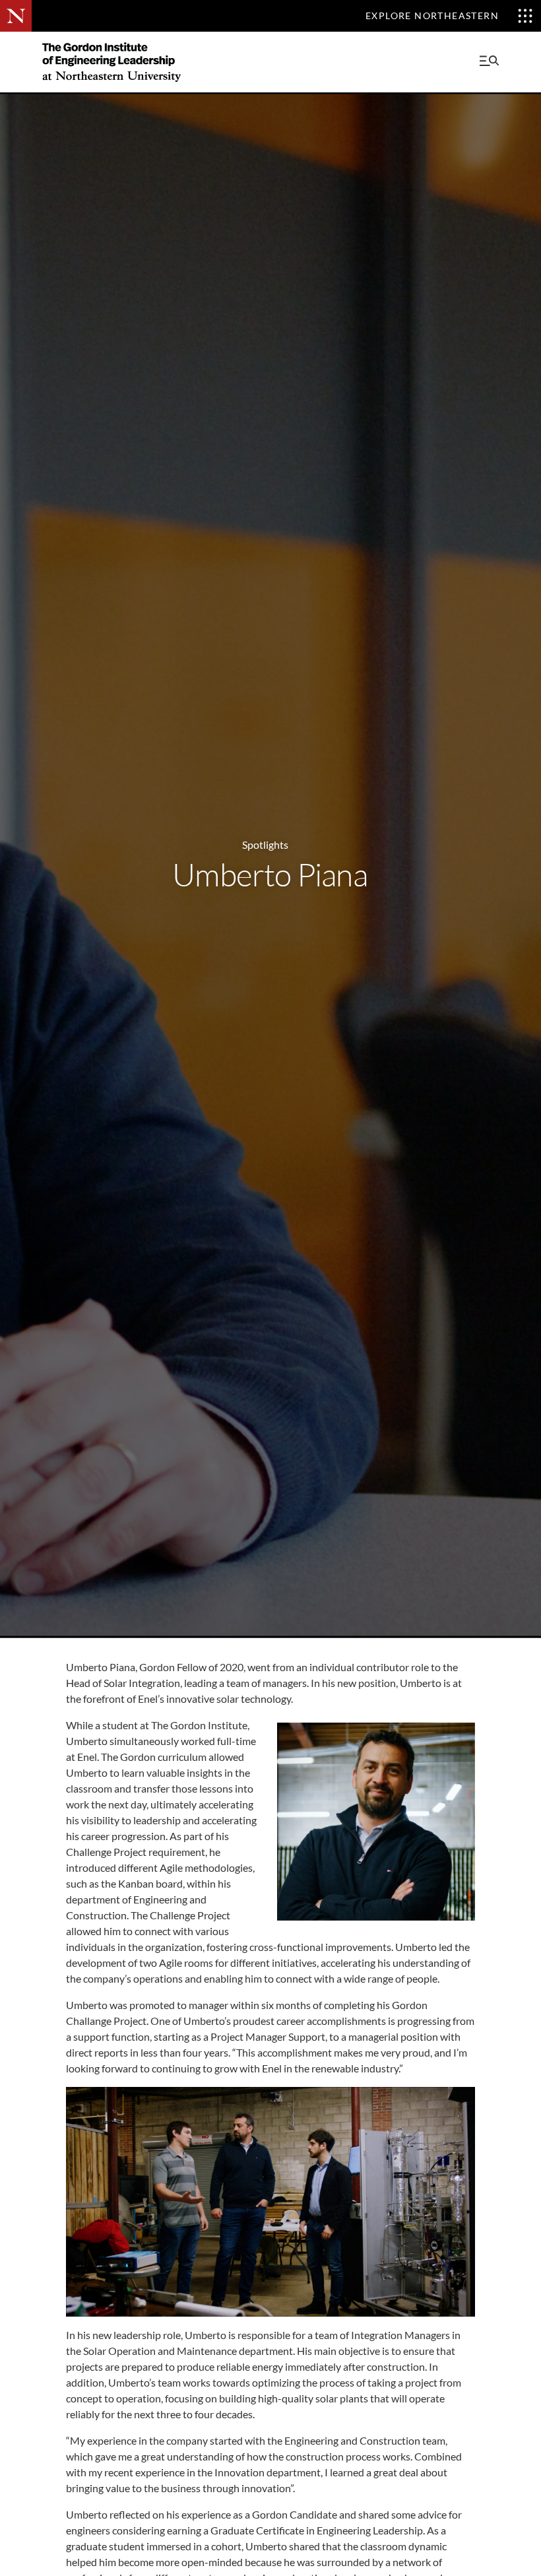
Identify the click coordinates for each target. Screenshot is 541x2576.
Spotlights (265, 844)
